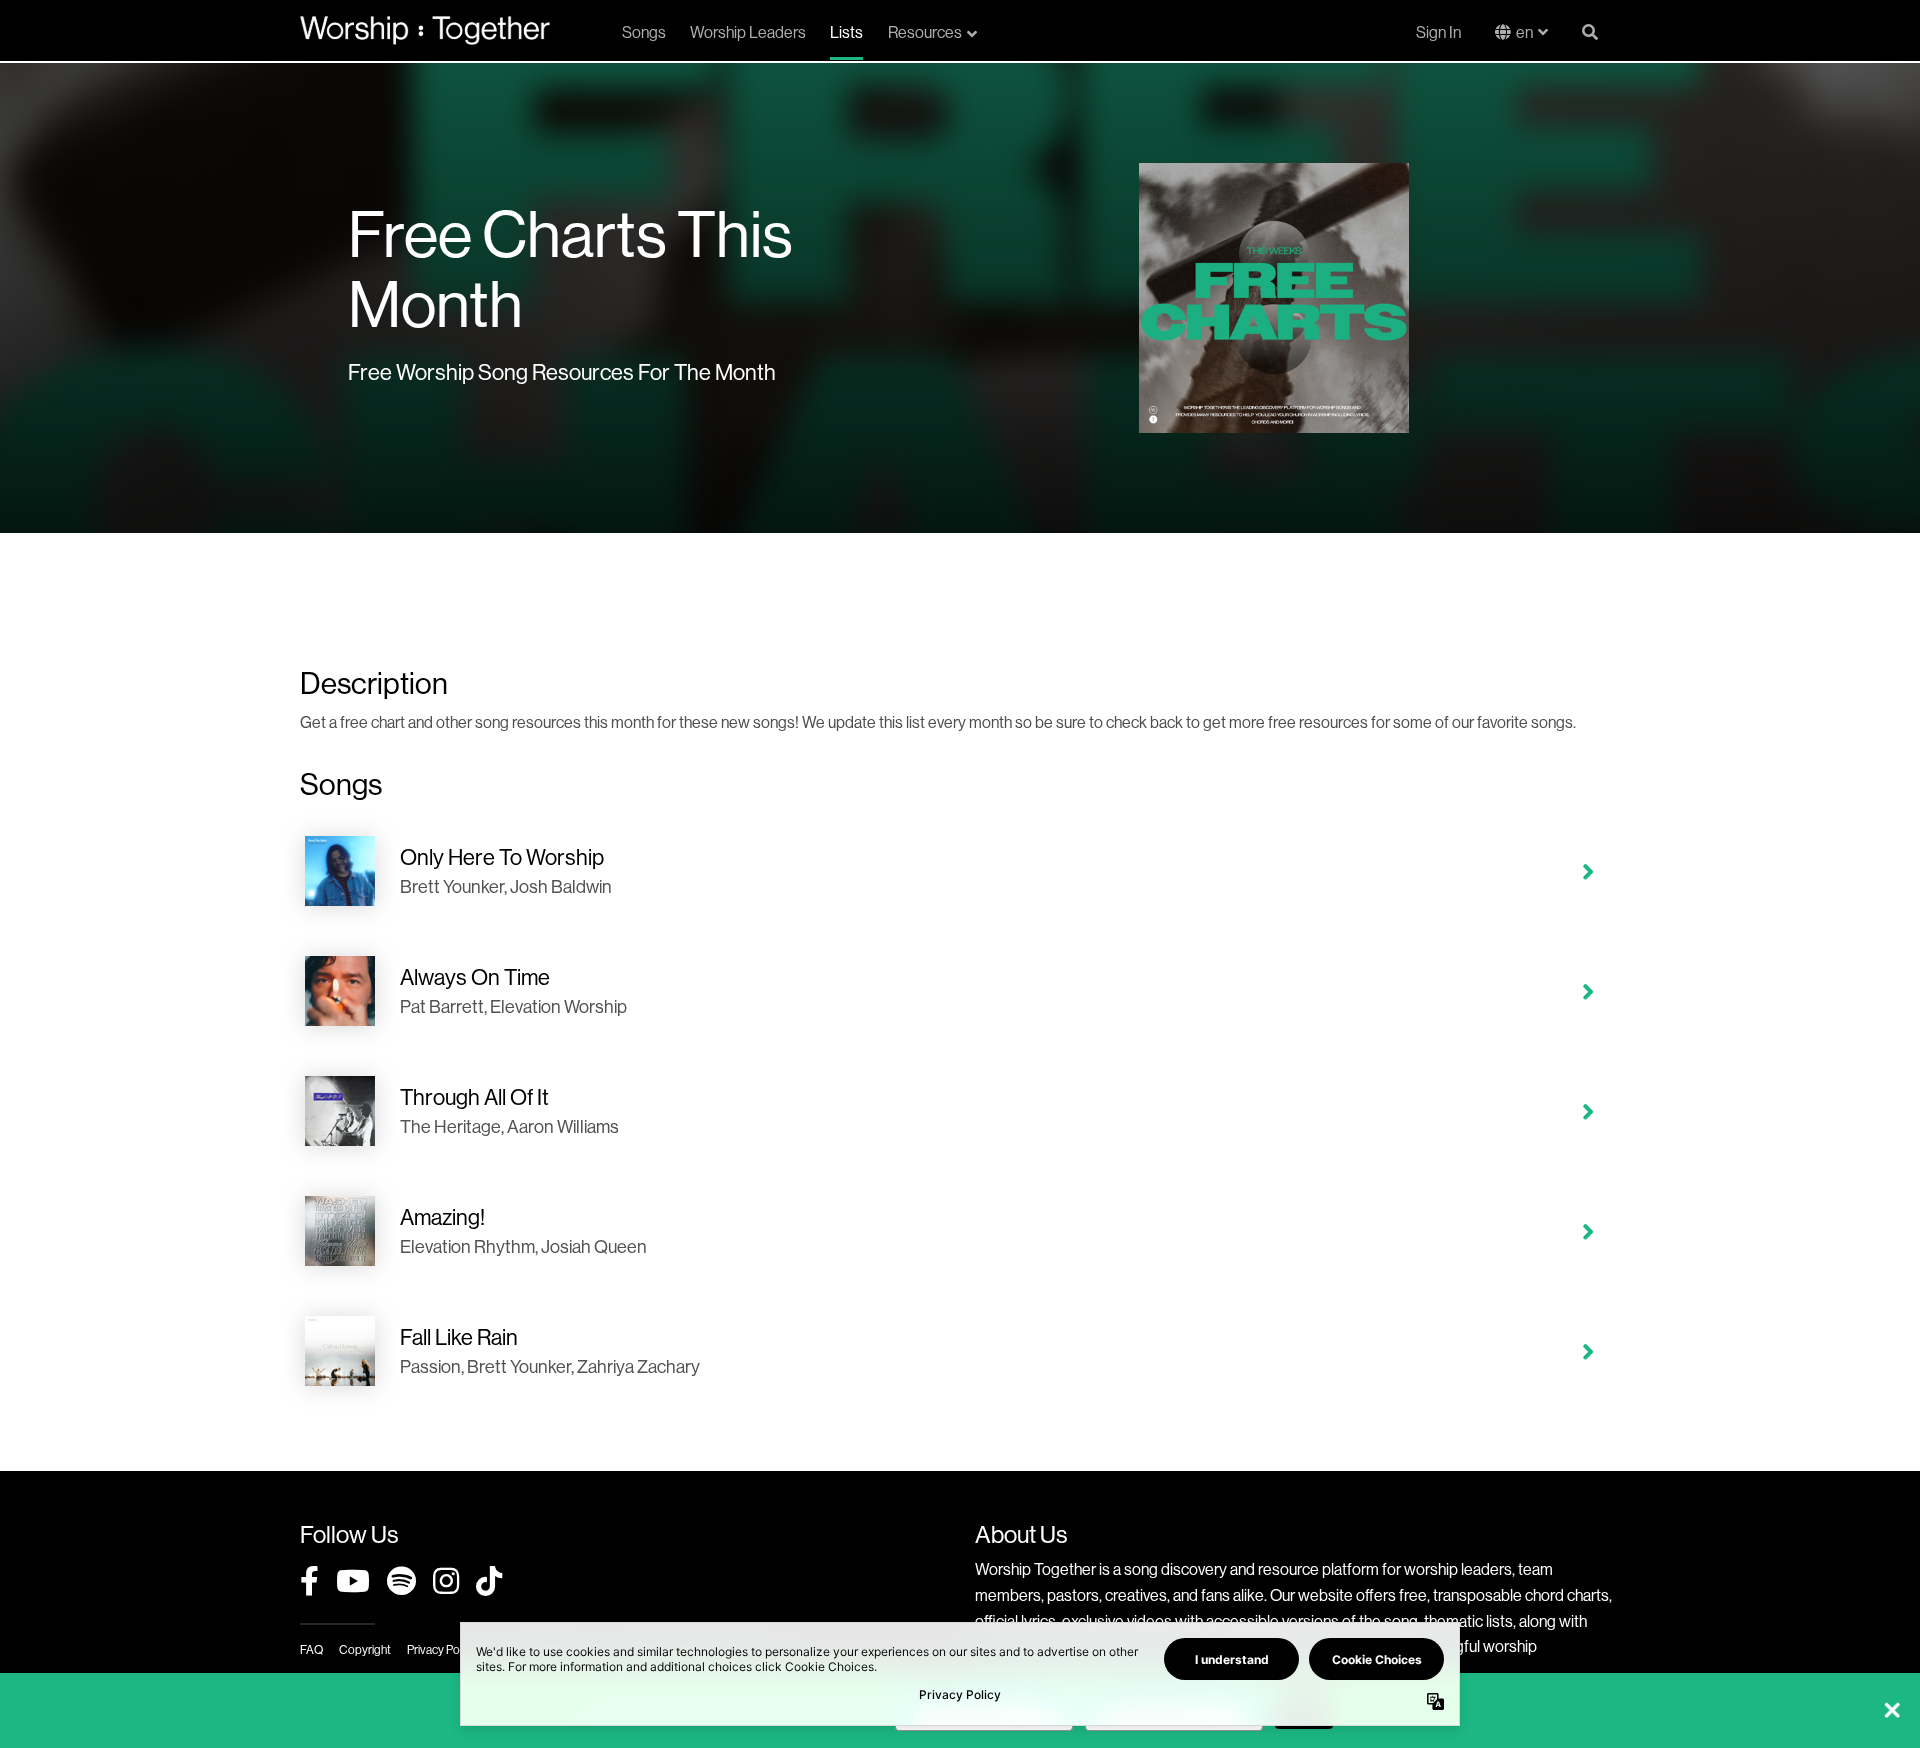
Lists (846, 32)
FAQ (311, 1649)
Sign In (1438, 32)
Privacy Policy (441, 1649)
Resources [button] (925, 32)
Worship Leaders (748, 32)
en (1524, 32)
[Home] (425, 30)
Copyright (365, 1649)
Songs (644, 32)
